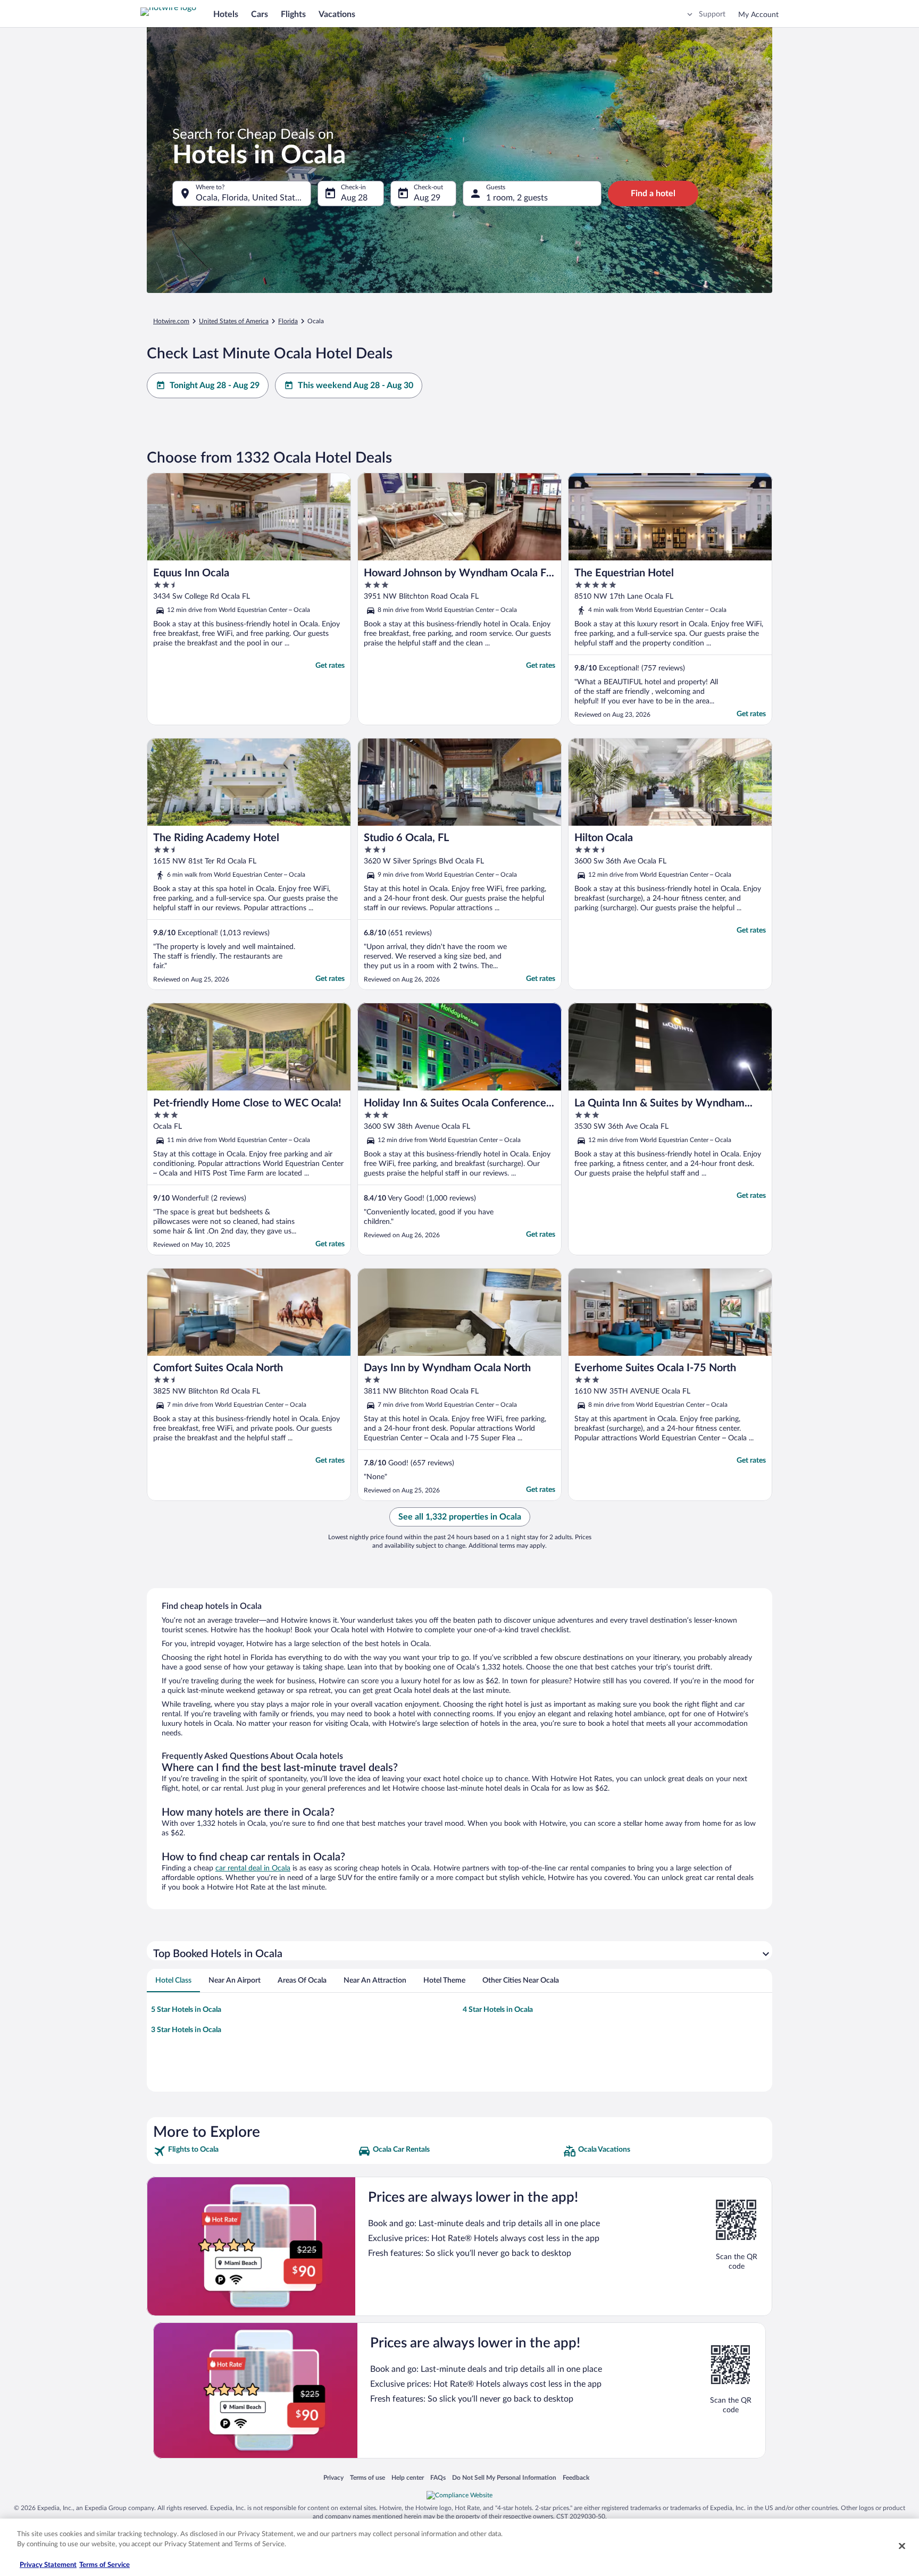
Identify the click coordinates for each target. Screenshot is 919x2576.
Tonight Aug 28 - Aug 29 (215, 385)
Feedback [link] (576, 2477)
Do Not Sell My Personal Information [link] (504, 2477)
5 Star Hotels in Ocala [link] (186, 2010)
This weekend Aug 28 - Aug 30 (356, 385)
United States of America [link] (234, 321)
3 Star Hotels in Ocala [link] (186, 2030)
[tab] (173, 1981)
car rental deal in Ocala (253, 1868)
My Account (758, 15)
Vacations (337, 14)
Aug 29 (427, 198)
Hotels (226, 14)
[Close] (902, 2546)
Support (712, 14)
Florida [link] (288, 321)
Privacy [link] (333, 2477)
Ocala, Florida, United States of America (253, 198)
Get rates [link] (330, 666)
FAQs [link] (438, 2477)
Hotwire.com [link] (171, 321)
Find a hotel (653, 194)
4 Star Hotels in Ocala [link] (498, 2010)
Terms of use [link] (367, 2477)
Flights (293, 14)
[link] (254, 2151)
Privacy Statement (48, 2565)
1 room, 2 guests (517, 198)
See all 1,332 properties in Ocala (460, 1517)
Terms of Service (105, 2565)
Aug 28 (354, 198)
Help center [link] (408, 2477)
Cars (260, 14)
